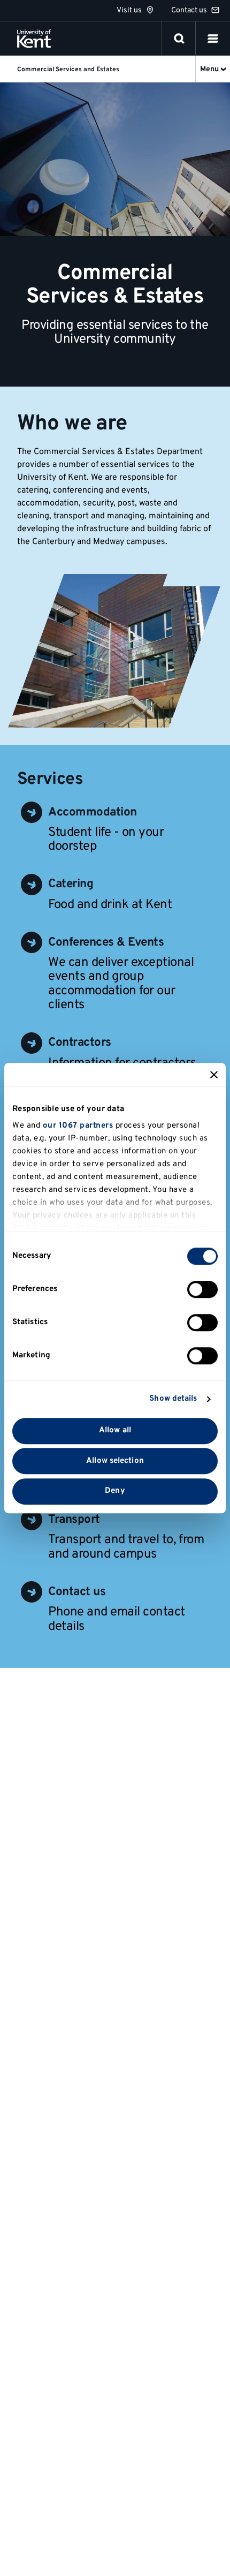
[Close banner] (214, 1075)
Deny (115, 1491)
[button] (213, 39)
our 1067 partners (78, 1126)
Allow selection (115, 1461)
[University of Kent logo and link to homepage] (34, 39)
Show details (173, 1399)
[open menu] (213, 39)
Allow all (115, 1430)
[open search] (179, 39)
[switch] (202, 1289)
